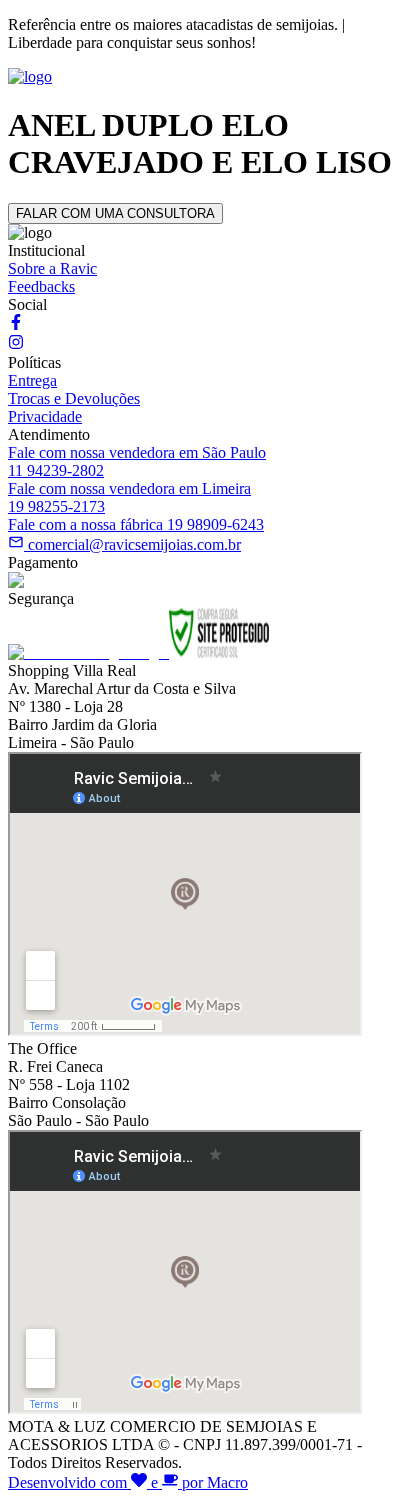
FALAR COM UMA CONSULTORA (115, 213)
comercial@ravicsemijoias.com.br (134, 544)
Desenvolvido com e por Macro (128, 1482)
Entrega (32, 380)
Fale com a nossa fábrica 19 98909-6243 (136, 524)
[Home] (30, 76)
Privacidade (45, 416)
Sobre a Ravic (52, 268)
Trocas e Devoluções (74, 398)
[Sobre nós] (16, 324)
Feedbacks (41, 286)
